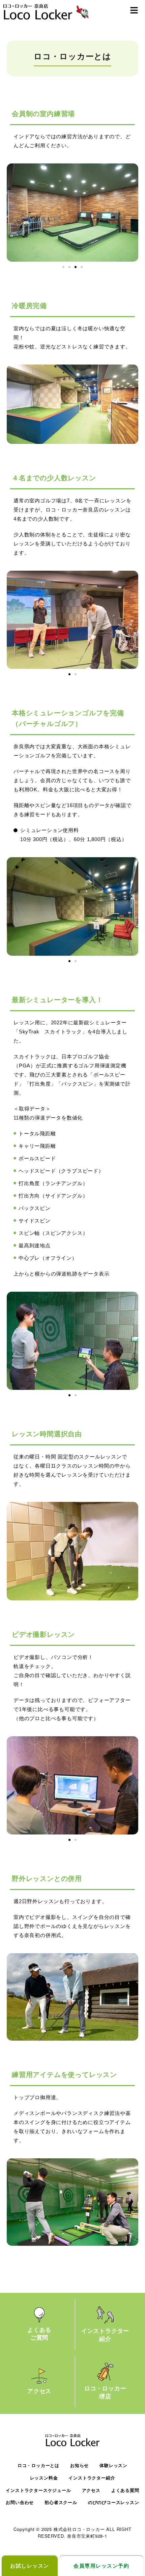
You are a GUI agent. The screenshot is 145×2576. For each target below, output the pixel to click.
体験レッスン (113, 2466)
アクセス (39, 2391)
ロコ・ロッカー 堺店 (105, 2392)
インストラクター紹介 (92, 2478)
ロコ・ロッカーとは (38, 2466)
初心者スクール (61, 2503)
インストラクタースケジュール (38, 2490)
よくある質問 (125, 2490)
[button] (134, 10)
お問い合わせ (20, 2503)
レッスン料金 (44, 2478)
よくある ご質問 (39, 2334)
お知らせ (79, 2466)
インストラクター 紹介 (105, 2335)
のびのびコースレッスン (114, 2503)
